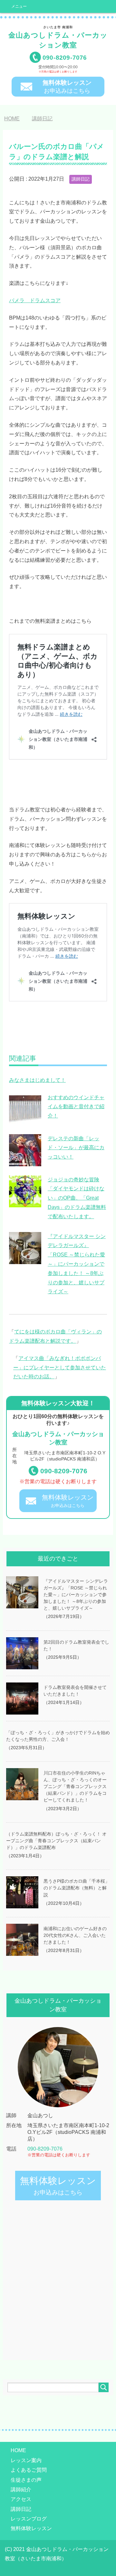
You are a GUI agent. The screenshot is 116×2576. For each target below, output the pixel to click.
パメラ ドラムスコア (35, 300)
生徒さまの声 (26, 2480)
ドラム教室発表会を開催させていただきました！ (75, 1691)
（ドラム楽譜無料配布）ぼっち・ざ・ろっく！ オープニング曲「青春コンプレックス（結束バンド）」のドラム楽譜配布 (56, 1841)
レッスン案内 (26, 2460)
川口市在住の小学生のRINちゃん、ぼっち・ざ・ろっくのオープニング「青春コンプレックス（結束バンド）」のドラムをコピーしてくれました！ (75, 1787)
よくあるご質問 (29, 2470)
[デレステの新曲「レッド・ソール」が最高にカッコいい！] (25, 1162)
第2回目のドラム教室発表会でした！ (76, 1645)
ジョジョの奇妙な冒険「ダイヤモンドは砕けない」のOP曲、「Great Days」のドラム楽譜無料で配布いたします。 (77, 1198)
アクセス (21, 2499)
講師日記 (81, 179)
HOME (18, 2450)
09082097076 (65, 58)
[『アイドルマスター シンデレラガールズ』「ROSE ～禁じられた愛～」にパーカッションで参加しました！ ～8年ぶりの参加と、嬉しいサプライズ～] (25, 1260)
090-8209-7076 (64, 1471)
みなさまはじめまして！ (37, 1080)
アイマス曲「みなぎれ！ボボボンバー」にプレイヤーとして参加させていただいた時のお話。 (60, 1368)
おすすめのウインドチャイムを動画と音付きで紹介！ (76, 1107)
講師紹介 (21, 2490)
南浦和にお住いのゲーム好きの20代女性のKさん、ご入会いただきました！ (75, 1935)
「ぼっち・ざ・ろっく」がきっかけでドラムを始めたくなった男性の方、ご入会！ (58, 1736)
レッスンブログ (29, 2519)
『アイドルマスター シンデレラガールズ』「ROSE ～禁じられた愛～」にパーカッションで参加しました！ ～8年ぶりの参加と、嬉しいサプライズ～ (77, 1264)
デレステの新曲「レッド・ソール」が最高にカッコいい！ (76, 1148)
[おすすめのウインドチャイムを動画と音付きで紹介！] (25, 1121)
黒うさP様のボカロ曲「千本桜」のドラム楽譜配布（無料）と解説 (77, 1888)
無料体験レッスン (31, 2528)
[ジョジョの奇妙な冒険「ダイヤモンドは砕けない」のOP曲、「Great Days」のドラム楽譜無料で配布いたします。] (25, 1203)
